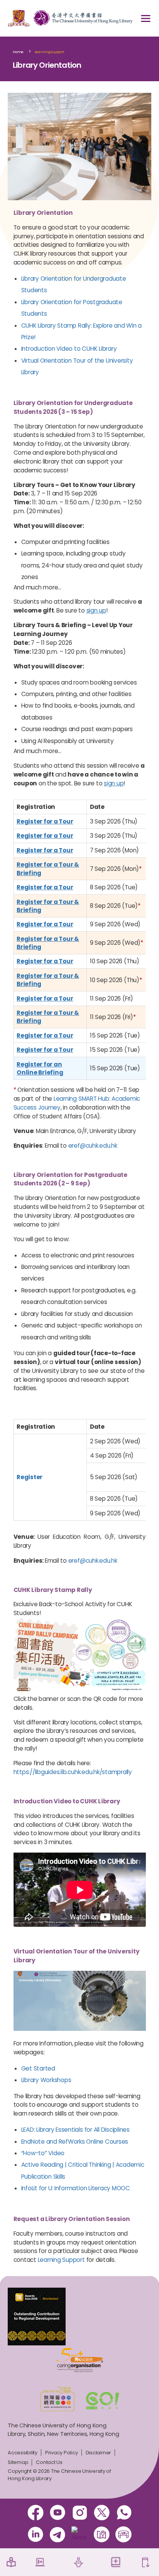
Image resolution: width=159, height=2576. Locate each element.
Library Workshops (46, 2080)
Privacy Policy (62, 2453)
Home (18, 52)
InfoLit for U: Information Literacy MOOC (76, 2188)
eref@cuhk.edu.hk (93, 1146)
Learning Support (50, 52)
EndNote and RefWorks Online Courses (75, 2142)
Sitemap (18, 2462)
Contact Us (49, 2462)
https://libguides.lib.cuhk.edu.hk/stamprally (73, 1772)
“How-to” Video (43, 2153)
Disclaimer (99, 2453)
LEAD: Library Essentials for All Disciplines (75, 2130)
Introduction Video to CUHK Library (69, 349)
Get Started (38, 2068)
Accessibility (23, 2453)
